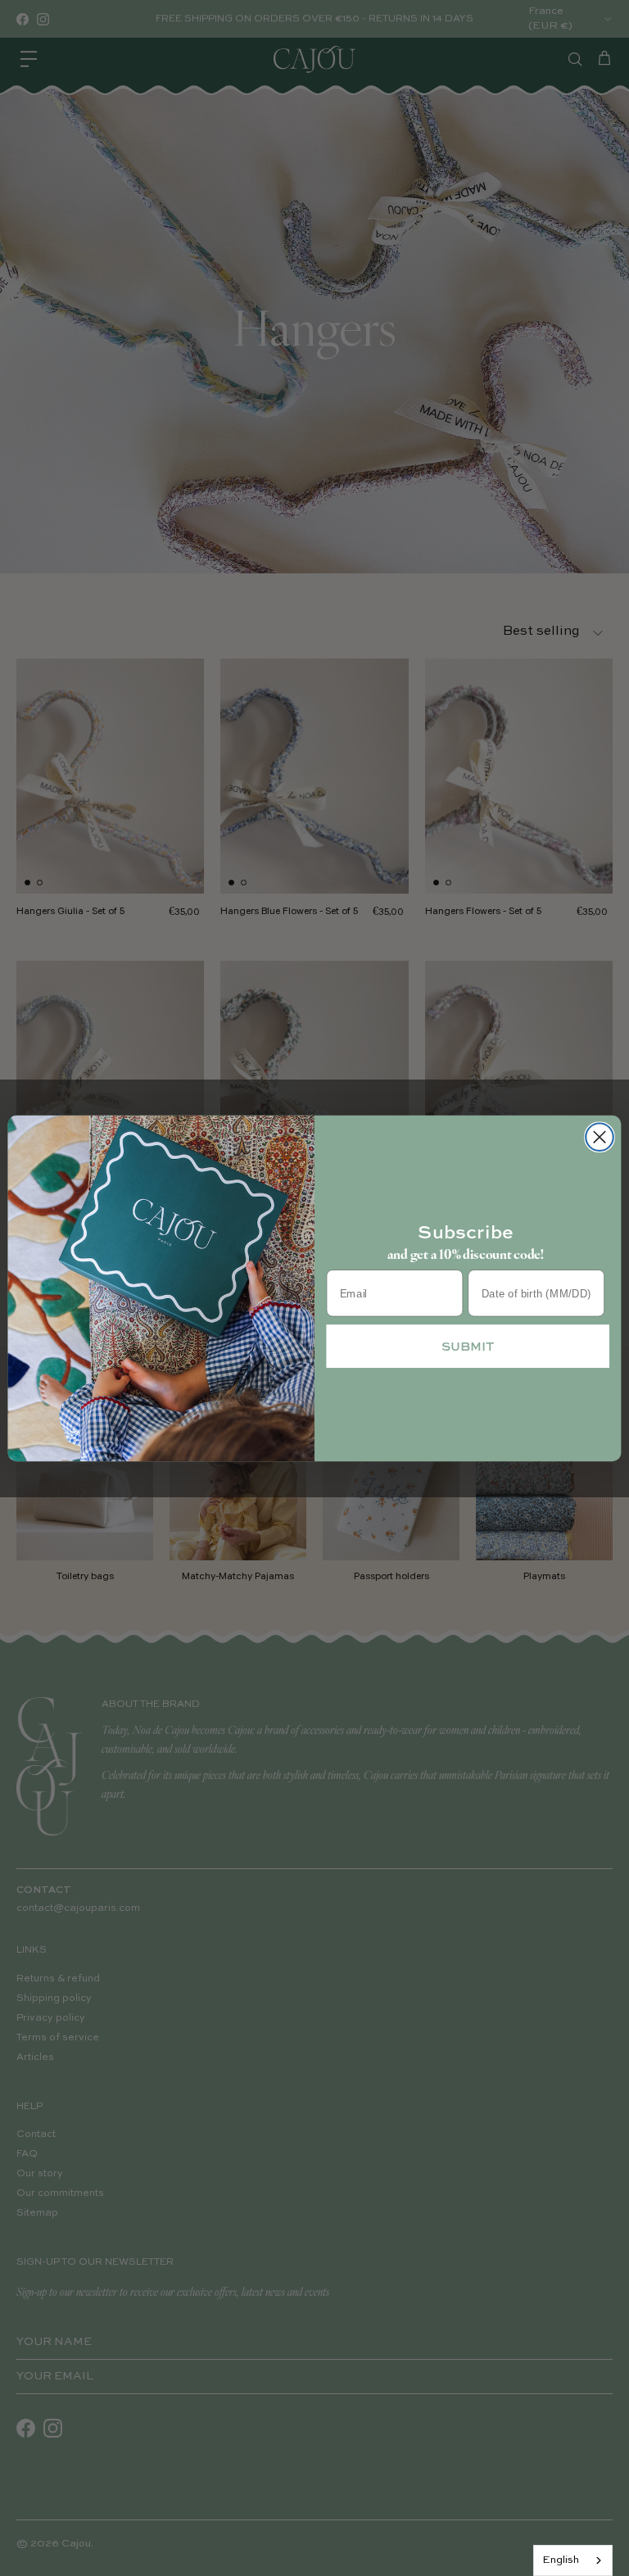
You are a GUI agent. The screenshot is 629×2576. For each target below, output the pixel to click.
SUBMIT (468, 1345)
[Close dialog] (600, 1137)
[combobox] (573, 2560)
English (561, 2560)
